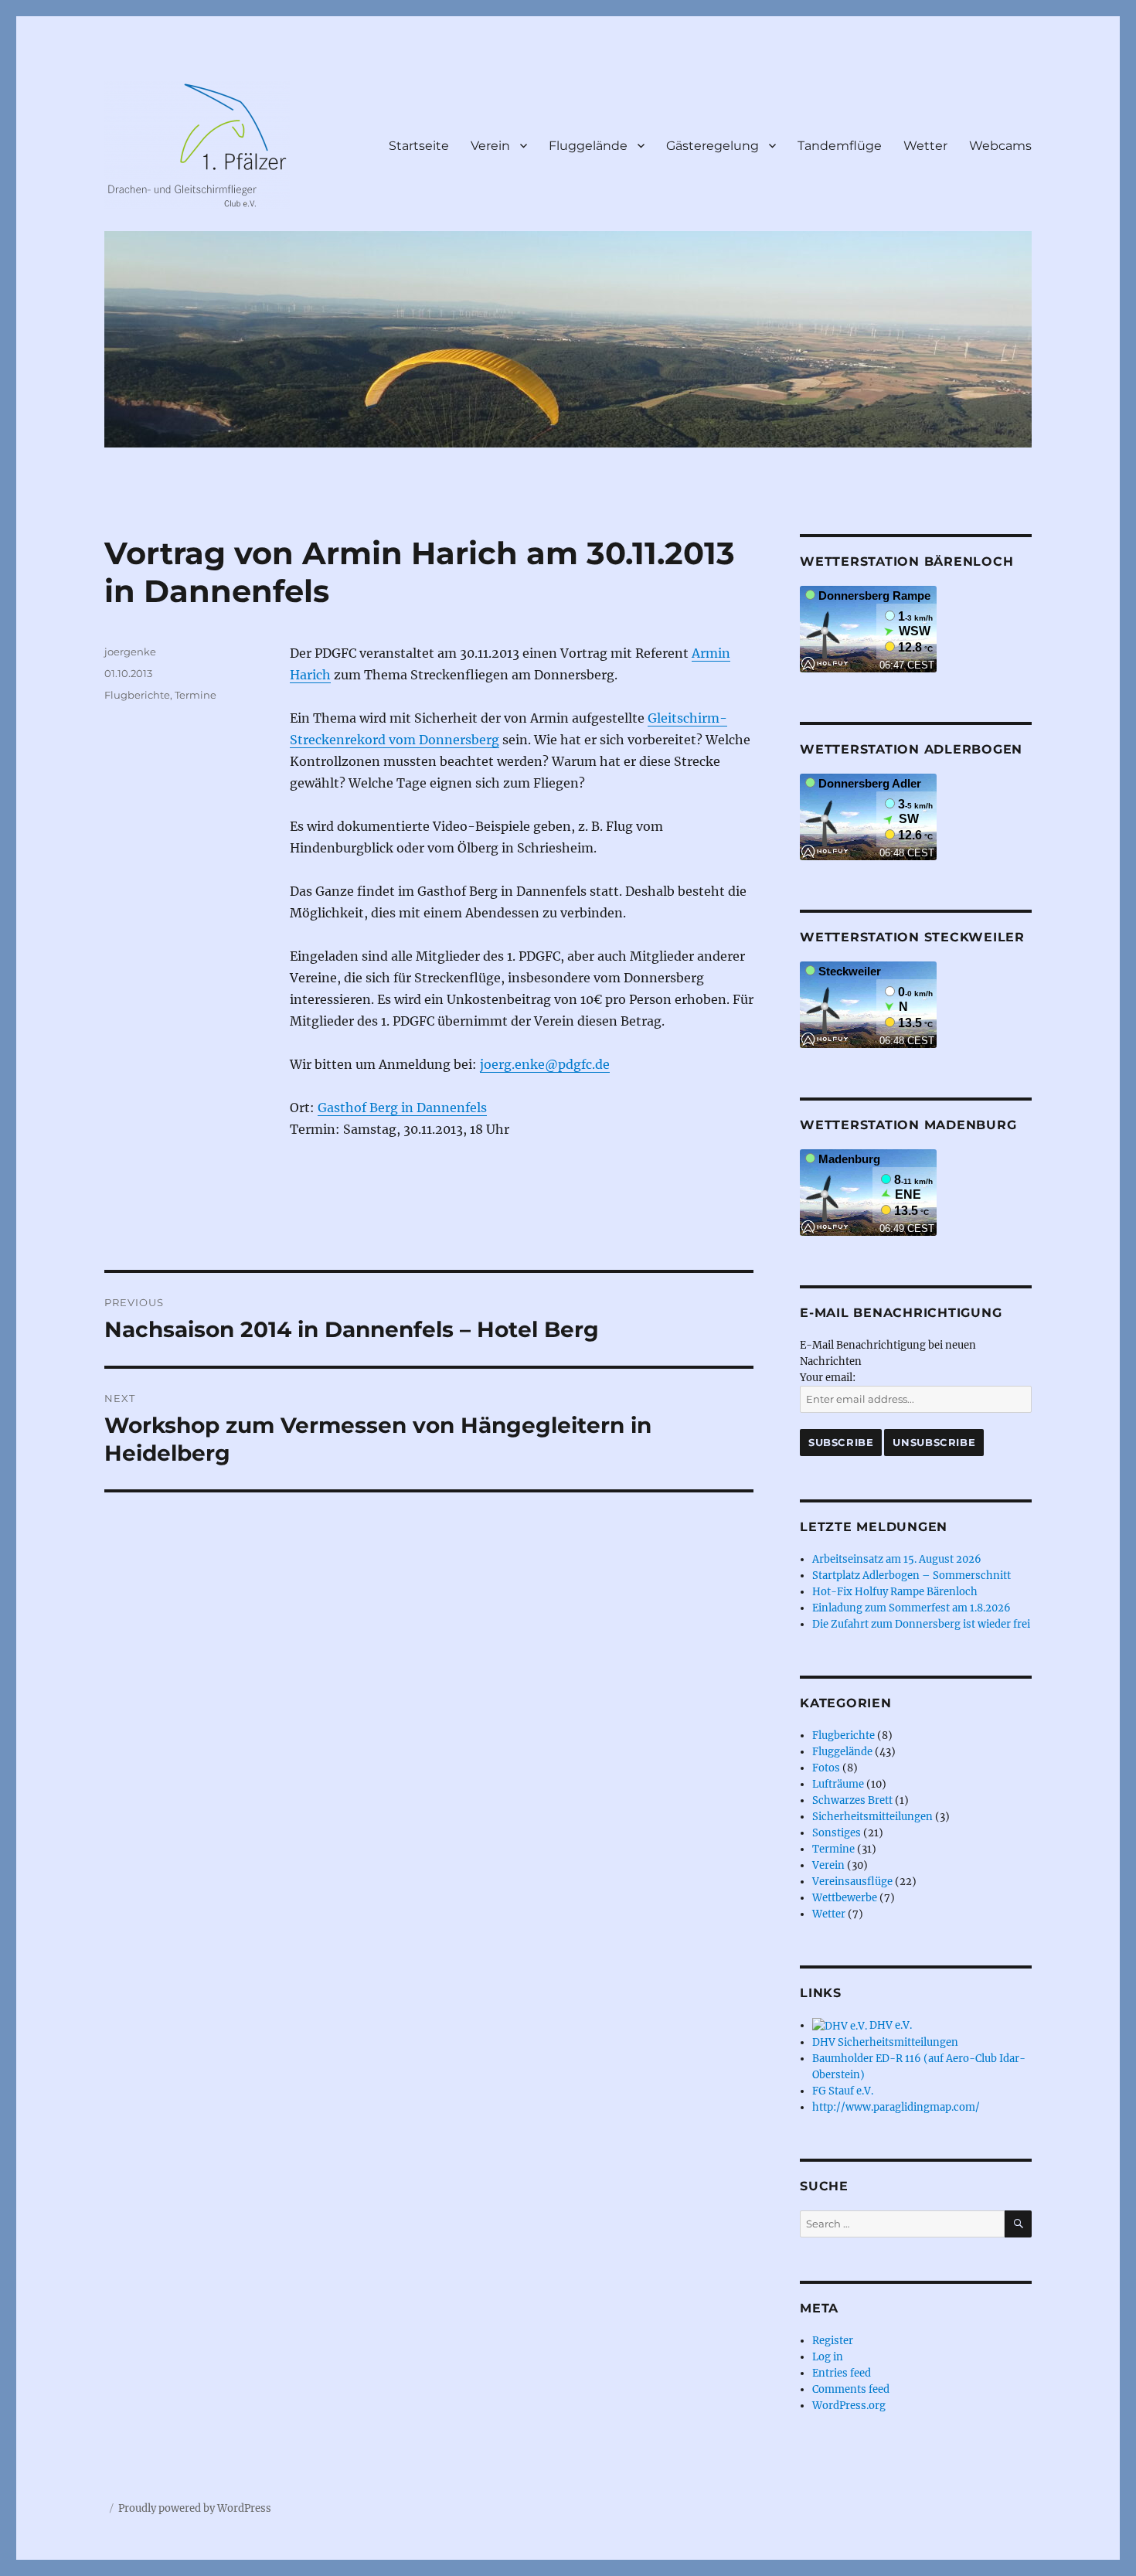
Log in (828, 2357)
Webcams (1000, 146)
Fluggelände (588, 146)
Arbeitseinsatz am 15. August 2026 (897, 1559)
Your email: (828, 1378)
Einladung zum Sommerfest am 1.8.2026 (912, 1608)
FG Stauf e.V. (843, 2091)
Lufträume (838, 1784)
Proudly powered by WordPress (195, 2508)
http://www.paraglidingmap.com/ (896, 2107)
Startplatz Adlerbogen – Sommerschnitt (912, 1576)
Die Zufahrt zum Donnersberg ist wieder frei (921, 1624)
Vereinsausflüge (852, 1882)
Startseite (419, 146)
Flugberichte (137, 695)
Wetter (925, 146)
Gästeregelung (713, 146)
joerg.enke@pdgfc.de (545, 1064)
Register (833, 2341)
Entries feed (842, 2373)
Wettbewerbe (845, 1898)
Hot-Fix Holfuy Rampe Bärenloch (895, 1592)
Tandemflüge (840, 146)
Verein (490, 146)
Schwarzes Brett (852, 1800)
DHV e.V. (889, 2025)
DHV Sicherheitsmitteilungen (885, 2042)
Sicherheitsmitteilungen (872, 1817)
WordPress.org (849, 2406)
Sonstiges (837, 1833)
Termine (196, 695)
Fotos (826, 1768)
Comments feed (851, 2389)
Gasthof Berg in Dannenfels (402, 1108)
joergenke (130, 652)
